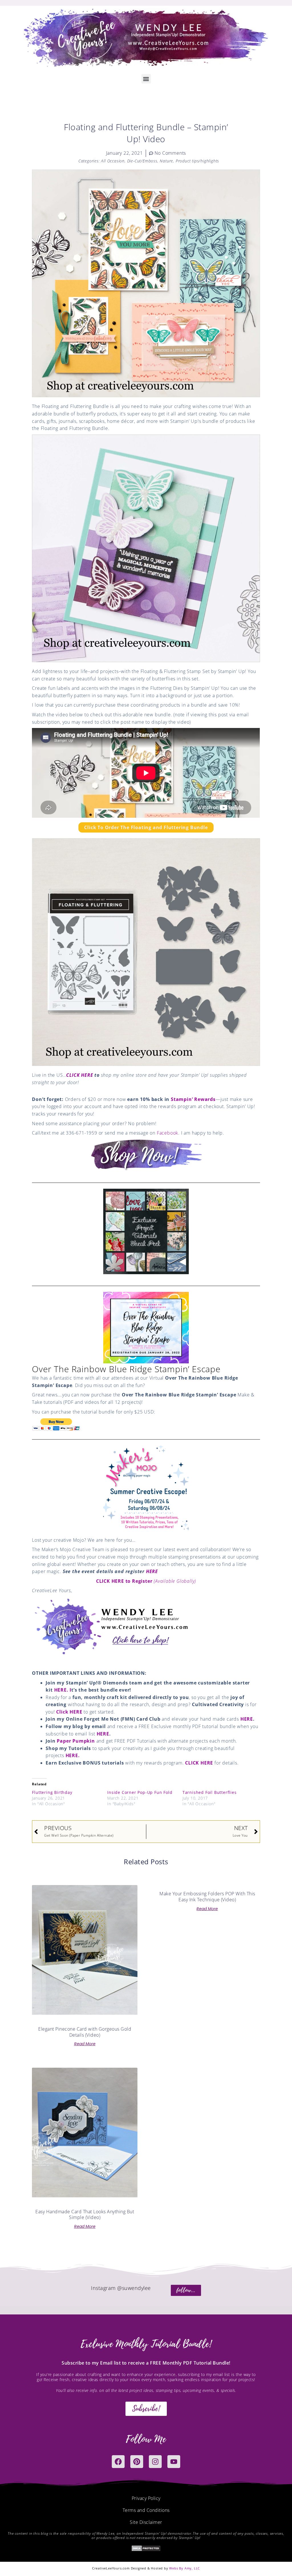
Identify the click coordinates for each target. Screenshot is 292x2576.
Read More (85, 2044)
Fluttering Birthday (52, 1792)
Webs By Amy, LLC (184, 2568)
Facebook (168, 1133)
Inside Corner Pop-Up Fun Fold (140, 1792)
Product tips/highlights (197, 161)
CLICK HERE (80, 1075)
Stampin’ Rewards (193, 1099)
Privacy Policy (146, 2498)
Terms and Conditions (146, 2510)
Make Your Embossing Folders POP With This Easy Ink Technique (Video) (207, 1897)
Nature (166, 161)
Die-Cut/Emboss (142, 161)
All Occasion (113, 161)
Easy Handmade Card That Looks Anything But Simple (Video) (85, 2215)
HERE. (73, 1755)
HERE (152, 1571)
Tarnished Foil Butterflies (210, 1792)
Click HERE (69, 1712)
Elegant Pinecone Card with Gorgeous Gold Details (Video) (85, 2032)
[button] (146, 79)
